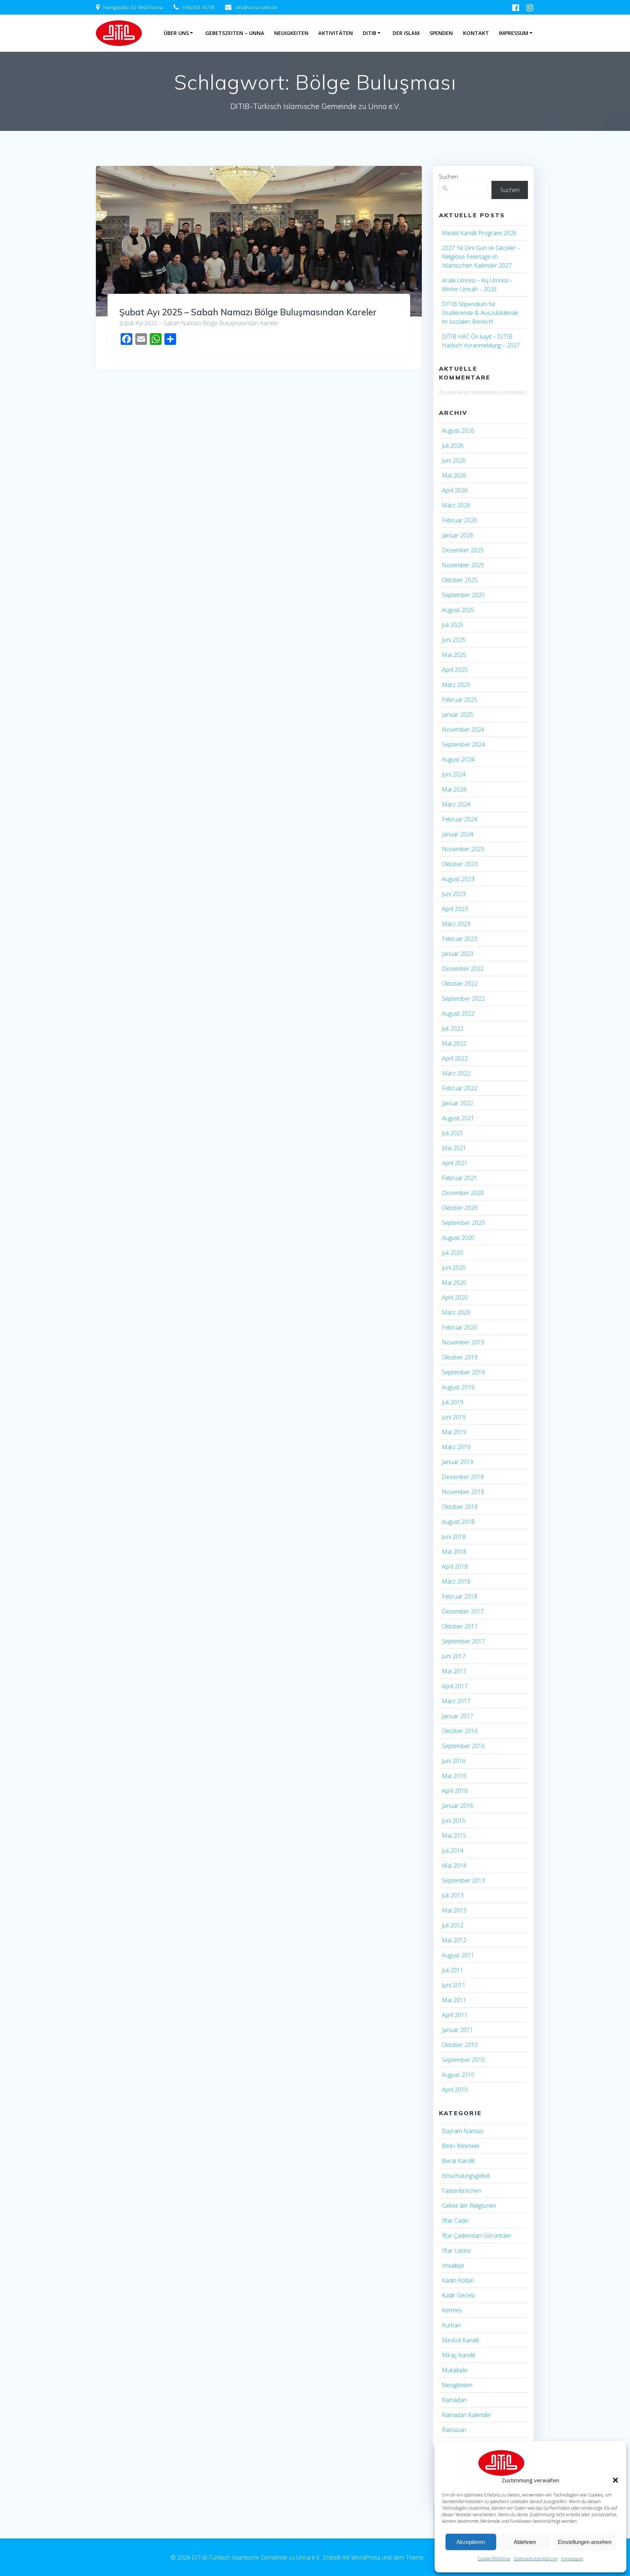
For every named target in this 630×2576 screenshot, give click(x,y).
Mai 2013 (454, 1910)
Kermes (452, 2310)
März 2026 (456, 505)
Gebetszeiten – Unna (235, 33)
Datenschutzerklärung (536, 2559)
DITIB (370, 33)
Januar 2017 (458, 1716)
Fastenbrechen (462, 2191)
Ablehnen (525, 2542)
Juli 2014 (453, 1851)
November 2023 (463, 849)
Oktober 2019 (460, 1357)
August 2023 (458, 879)
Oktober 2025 (460, 580)
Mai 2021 (454, 1148)
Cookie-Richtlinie (494, 2559)
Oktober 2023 (460, 864)
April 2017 (455, 1686)
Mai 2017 (454, 1671)
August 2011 (458, 1955)
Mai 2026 (454, 475)
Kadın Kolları (458, 2280)
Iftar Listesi (456, 2250)
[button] (615, 2480)
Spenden (441, 33)
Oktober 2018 (460, 1507)
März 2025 (456, 685)
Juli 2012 (453, 1925)
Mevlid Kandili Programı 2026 (479, 233)
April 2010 (455, 2090)
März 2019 (456, 1447)
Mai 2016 (454, 1776)
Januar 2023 (458, 954)
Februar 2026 (460, 520)
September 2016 (463, 1746)
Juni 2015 (454, 1821)
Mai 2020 (454, 1283)
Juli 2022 (453, 1028)
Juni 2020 (454, 1268)
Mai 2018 (454, 1552)
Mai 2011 (454, 2000)
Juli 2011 (453, 1970)
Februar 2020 (460, 1327)
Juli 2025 (453, 625)
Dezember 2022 (463, 969)
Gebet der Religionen (469, 2206)
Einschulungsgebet (466, 2176)
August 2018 (458, 1522)
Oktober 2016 (460, 1731)
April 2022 (455, 1058)
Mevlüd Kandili (460, 2340)
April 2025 (455, 670)
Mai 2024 (454, 789)
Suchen (448, 176)
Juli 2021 (453, 1133)
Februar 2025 (460, 700)
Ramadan (454, 2400)
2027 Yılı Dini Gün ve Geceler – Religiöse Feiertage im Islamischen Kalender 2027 (481, 257)
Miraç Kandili (458, 2355)
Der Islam (406, 33)
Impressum (572, 2559)
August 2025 (458, 610)
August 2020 (458, 1238)
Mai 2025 (454, 655)
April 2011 (455, 2015)
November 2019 (463, 1342)
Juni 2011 (454, 1985)
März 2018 (456, 1581)
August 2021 (458, 1118)
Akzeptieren (471, 2542)
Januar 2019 (458, 1462)
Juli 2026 (453, 445)
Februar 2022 (460, 1088)
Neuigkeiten (291, 33)
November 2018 (463, 1492)
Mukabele (455, 2370)
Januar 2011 (458, 2030)
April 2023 (455, 909)
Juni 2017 (454, 1656)
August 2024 (458, 759)
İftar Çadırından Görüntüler (477, 2235)
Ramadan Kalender (467, 2415)
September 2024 (463, 744)
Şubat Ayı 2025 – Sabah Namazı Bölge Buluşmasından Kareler (248, 312)
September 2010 (463, 2060)
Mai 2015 (454, 1836)
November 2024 (463, 729)
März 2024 (456, 804)
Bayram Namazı (463, 2131)
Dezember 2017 (463, 1611)
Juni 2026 (454, 460)
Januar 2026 (458, 535)
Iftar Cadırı (455, 2221)
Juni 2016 (454, 1761)
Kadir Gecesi (458, 2295)
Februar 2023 (460, 939)
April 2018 (455, 1567)
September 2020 (463, 1223)
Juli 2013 (453, 1895)
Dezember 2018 (463, 1477)
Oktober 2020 (460, 1208)
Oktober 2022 (460, 984)
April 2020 (455, 1297)
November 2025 (463, 565)
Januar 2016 (458, 1806)
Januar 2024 (458, 834)
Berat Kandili (458, 2161)
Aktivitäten (336, 33)
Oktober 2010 (460, 2045)
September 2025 (463, 595)
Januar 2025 (458, 715)
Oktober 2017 (460, 1626)
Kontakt (476, 33)
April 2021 (455, 1163)
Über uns (176, 33)
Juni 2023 (454, 894)
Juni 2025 (454, 640)
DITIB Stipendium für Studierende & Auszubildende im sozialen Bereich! (480, 313)
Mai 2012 (454, 1940)
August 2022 (458, 1013)
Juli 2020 (453, 1253)
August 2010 (458, 2075)
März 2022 (456, 1073)
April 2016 (455, 1791)
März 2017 (456, 1701)
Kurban (451, 2325)
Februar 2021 (460, 1178)
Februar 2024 (460, 819)
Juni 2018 (454, 1537)
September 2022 (463, 999)
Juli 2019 (453, 1402)
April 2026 (455, 490)
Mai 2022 (454, 1043)
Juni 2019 (454, 1417)
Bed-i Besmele (461, 2146)
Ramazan (454, 2430)
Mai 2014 (454, 1865)
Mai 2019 (454, 1432)
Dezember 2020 (463, 1193)
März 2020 (456, 1312)
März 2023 (456, 924)
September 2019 (463, 1372)
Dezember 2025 (463, 550)
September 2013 (463, 1880)
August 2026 (458, 431)
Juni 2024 (454, 774)
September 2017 (463, 1641)
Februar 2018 (460, 1596)
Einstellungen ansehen (585, 2542)
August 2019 (458, 1387)
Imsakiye (453, 2265)
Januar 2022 (458, 1103)
